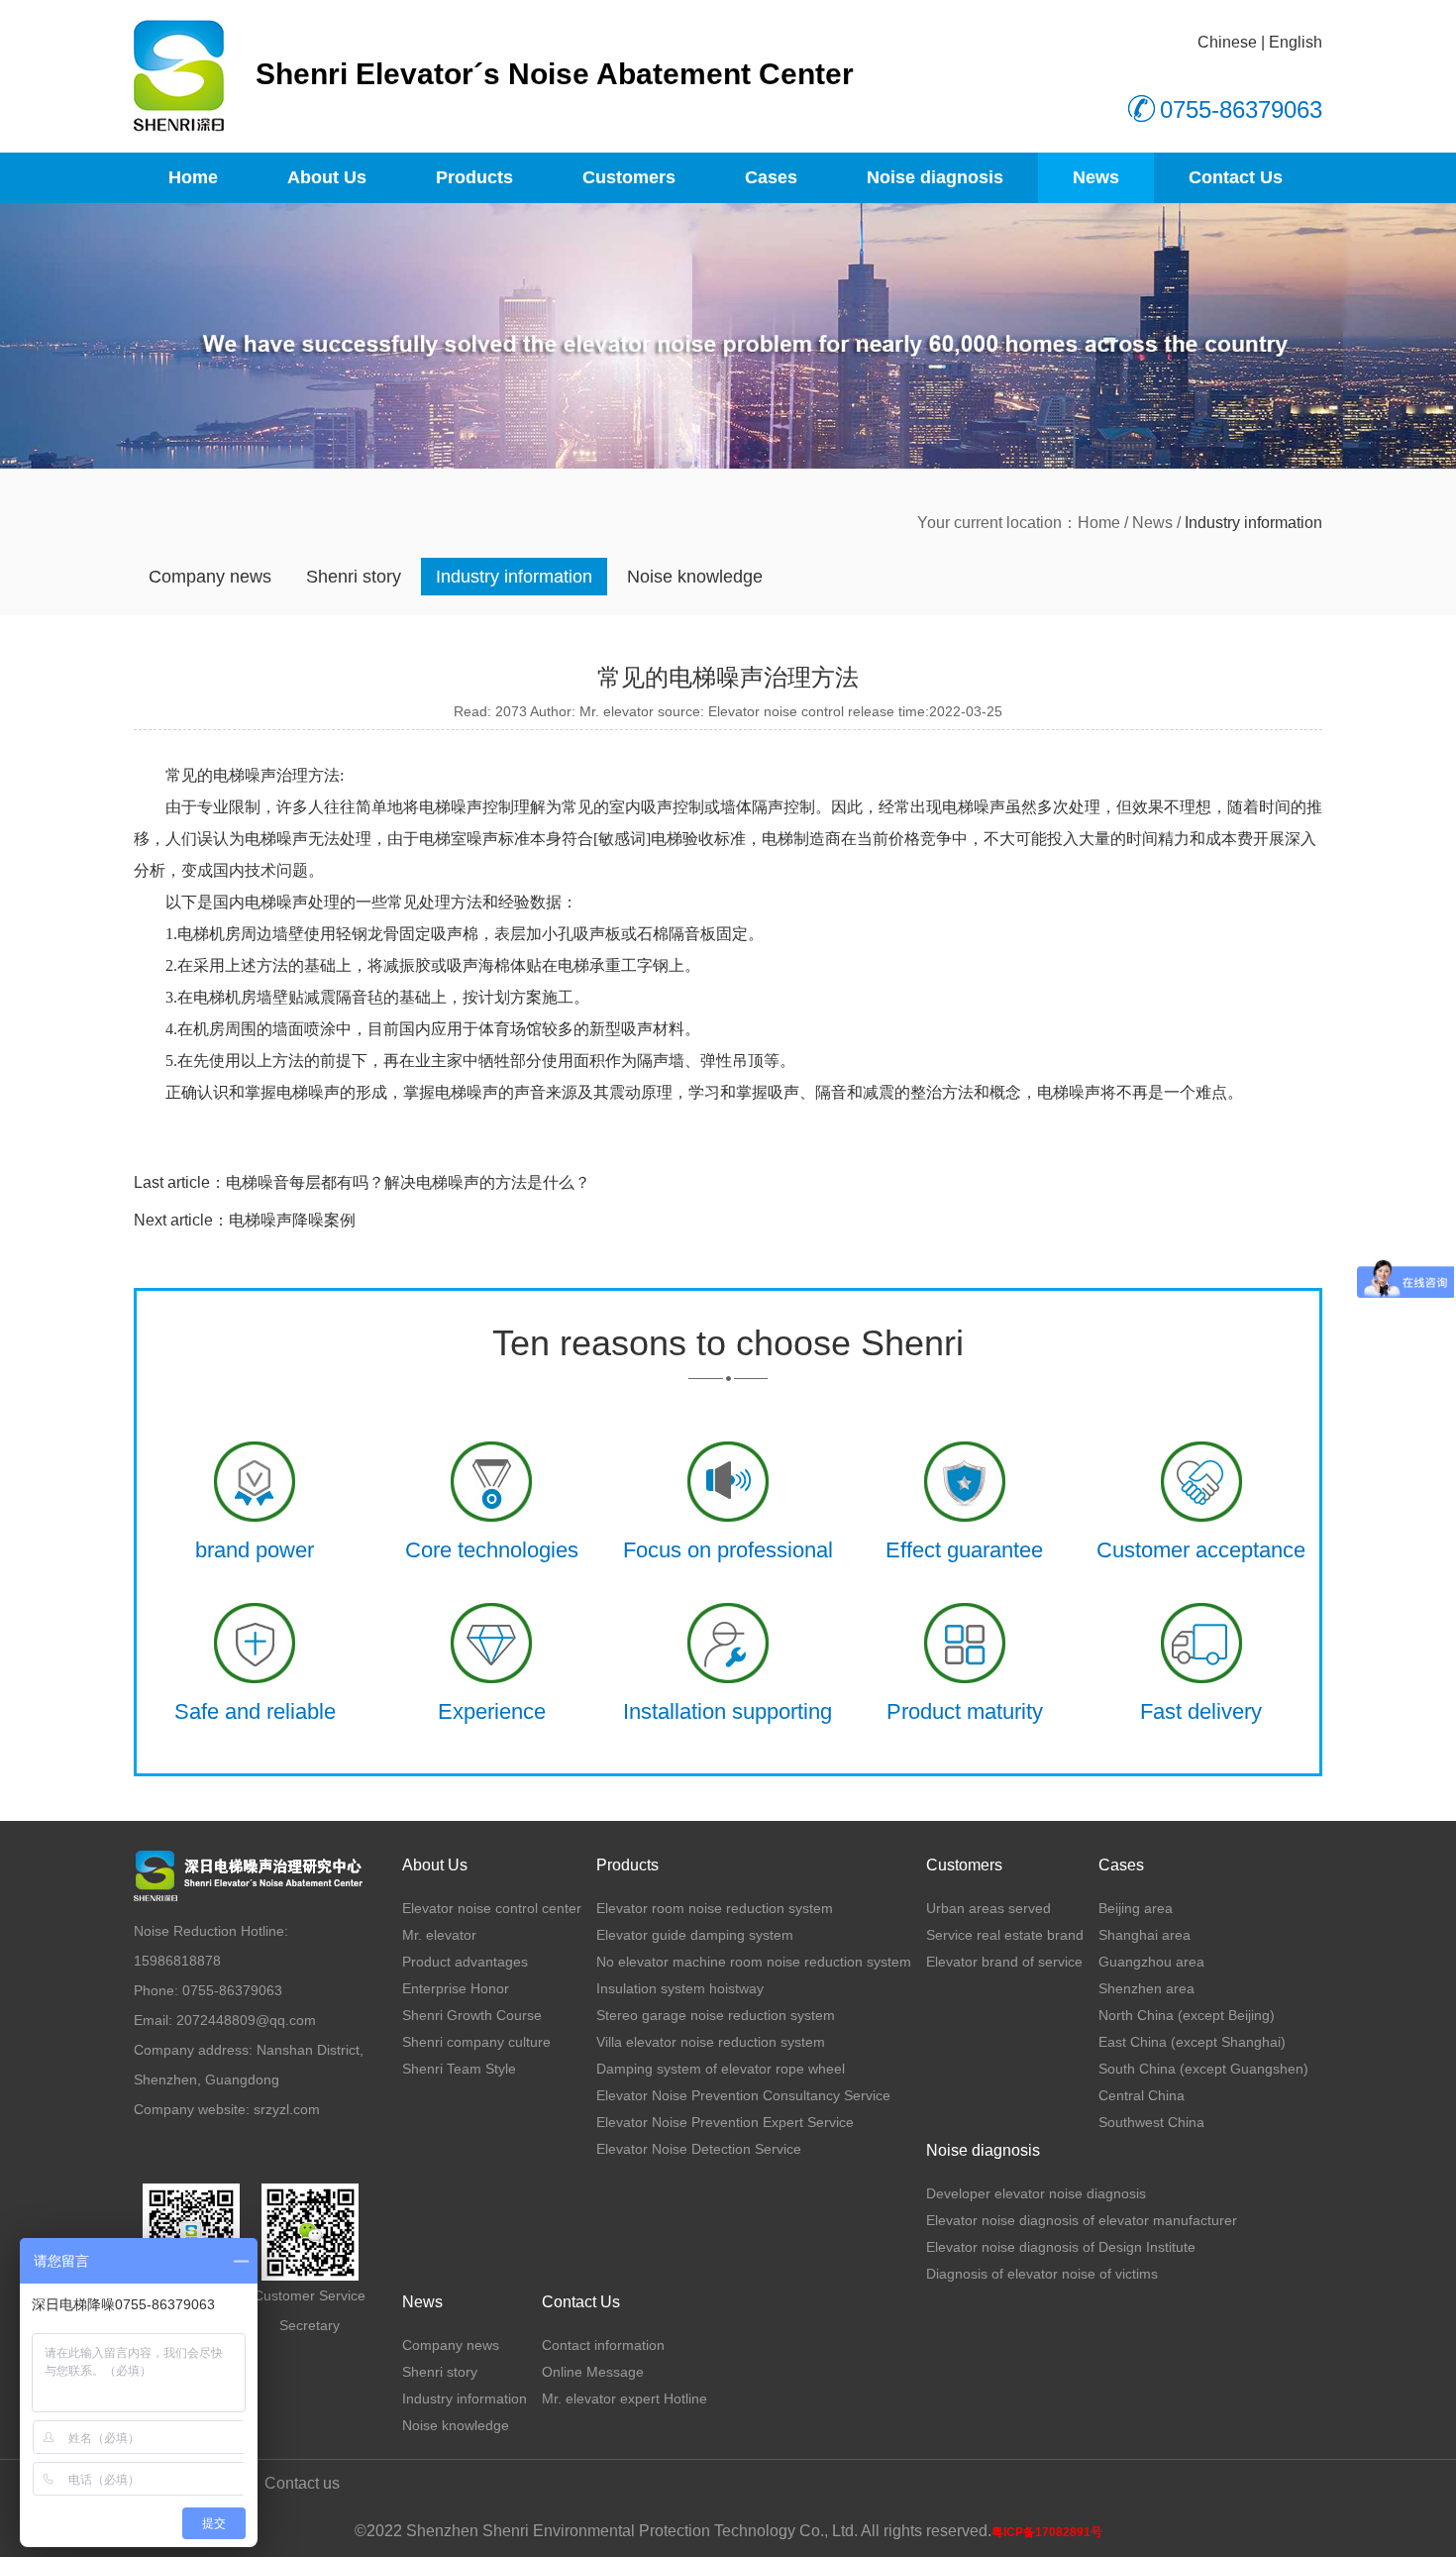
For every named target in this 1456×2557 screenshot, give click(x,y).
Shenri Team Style (459, 2069)
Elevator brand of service (1004, 1962)
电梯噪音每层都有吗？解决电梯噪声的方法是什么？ (408, 1182)
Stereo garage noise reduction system (716, 2015)
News (1096, 177)
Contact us (302, 2483)
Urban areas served (988, 1908)
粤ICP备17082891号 (1047, 2532)
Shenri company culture (476, 2042)
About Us (327, 177)
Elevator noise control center (492, 1908)
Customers (629, 177)
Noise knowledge (695, 577)
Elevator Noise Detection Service (699, 2149)
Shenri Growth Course (472, 2015)
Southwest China (1151, 2122)
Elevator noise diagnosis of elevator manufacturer (1082, 2220)
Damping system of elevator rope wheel (721, 2069)
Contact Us (1236, 177)
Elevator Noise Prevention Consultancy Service (743, 2095)
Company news (210, 577)
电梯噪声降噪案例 (292, 1220)
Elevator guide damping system (695, 1935)
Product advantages (465, 1962)
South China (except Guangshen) (1203, 2069)
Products (474, 177)
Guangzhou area (1151, 1962)
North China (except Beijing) (1187, 2015)
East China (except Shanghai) (1192, 2042)
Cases (771, 177)
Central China (1142, 2095)
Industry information (514, 577)
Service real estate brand (1005, 1935)
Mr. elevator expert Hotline (624, 2398)
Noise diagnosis (935, 177)
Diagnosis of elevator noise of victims (1042, 2274)
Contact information (603, 2345)
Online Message (593, 2372)
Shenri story (354, 577)
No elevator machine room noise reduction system (754, 1962)
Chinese (1227, 42)
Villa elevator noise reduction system (711, 2042)
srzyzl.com (287, 2109)
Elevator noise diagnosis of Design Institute (1061, 2247)
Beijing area (1136, 1908)
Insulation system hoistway (680, 1988)
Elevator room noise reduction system (715, 1908)
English (1296, 42)
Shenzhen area (1146, 1988)
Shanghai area (1144, 1935)
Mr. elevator (439, 1935)
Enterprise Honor (456, 1988)
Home (193, 177)
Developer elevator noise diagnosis (1036, 2193)
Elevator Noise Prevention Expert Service (725, 2122)
